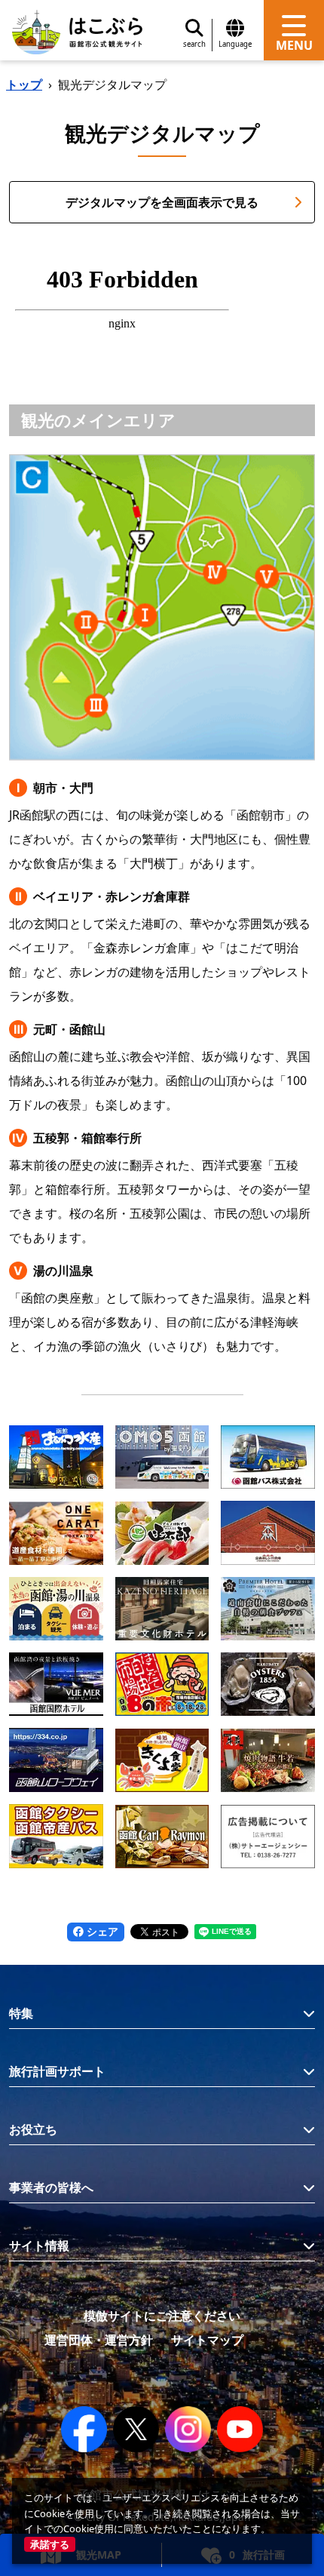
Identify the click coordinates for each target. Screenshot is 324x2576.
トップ (24, 85)
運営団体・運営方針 (99, 2340)
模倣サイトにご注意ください (162, 2316)
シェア (101, 1931)
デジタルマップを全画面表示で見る (162, 202)
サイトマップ (207, 2340)
